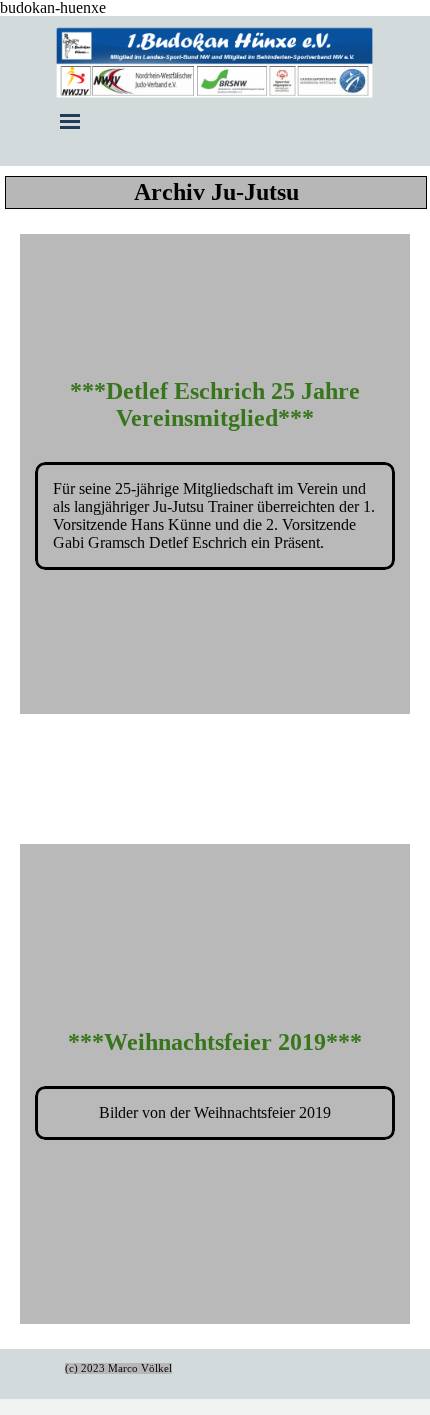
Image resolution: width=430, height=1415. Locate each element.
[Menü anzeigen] (70, 121)
